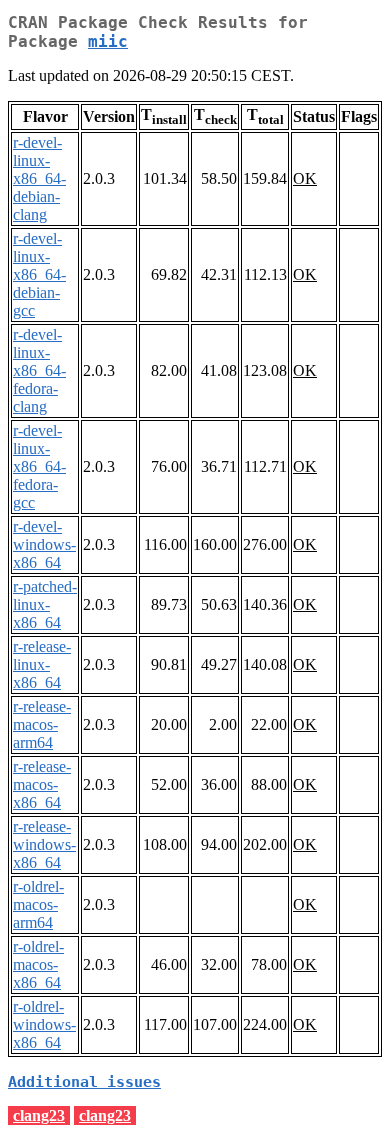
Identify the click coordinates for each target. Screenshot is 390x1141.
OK (305, 178)
